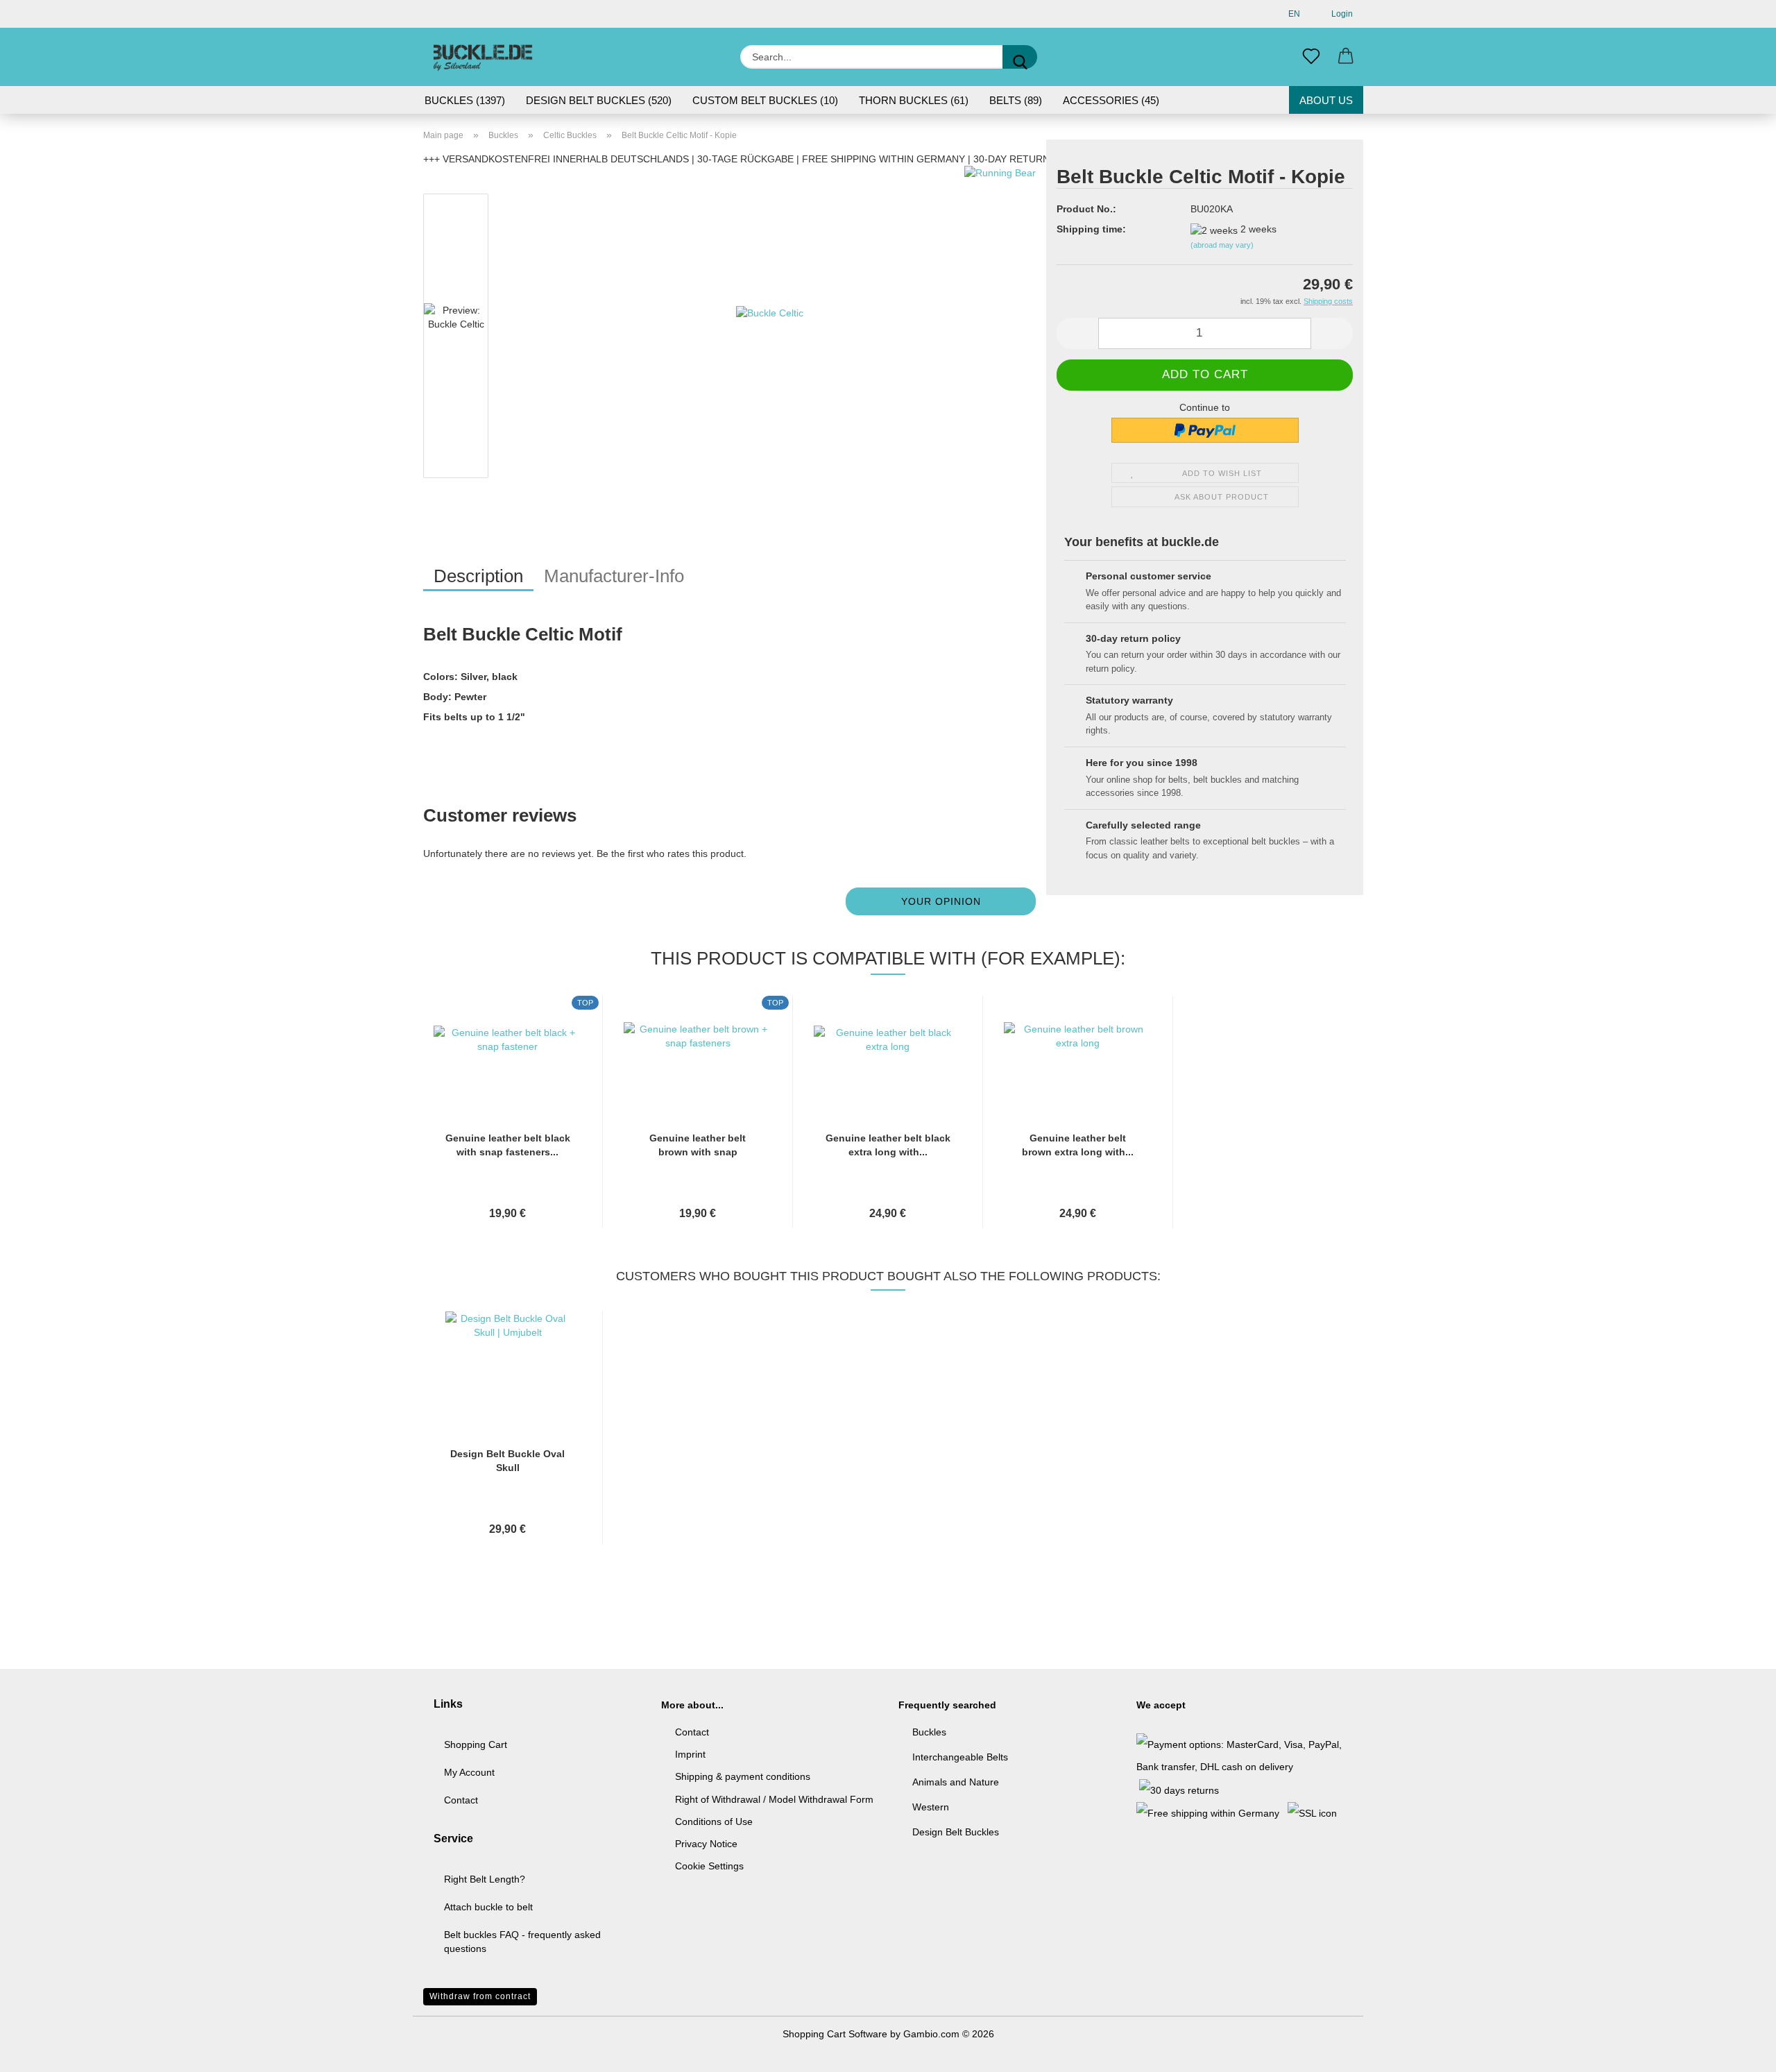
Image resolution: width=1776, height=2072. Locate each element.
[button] (1346, 57)
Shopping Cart (476, 1744)
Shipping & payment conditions (743, 1776)
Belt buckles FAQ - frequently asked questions (522, 1942)
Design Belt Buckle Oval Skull (507, 1461)
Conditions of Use (714, 1822)
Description (478, 576)
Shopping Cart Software (835, 2034)
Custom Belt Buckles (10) (765, 100)
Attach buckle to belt (488, 1907)
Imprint (690, 1754)
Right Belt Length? (485, 1879)
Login (1340, 14)
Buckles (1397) (465, 100)
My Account (469, 1772)
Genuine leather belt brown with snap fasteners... (698, 1146)
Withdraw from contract (480, 1996)
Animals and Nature (956, 1782)
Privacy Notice (706, 1844)
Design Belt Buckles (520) (599, 100)
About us (1326, 100)
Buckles (929, 1732)
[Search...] (1020, 57)
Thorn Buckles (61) (914, 100)
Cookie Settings (709, 1866)
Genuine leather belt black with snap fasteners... (508, 1145)
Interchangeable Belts (960, 1757)
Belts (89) (1016, 100)
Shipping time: (1091, 229)
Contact (461, 1800)
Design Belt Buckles (956, 1832)
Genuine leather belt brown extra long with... (1078, 1145)
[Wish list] (1311, 57)
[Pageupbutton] (1738, 2051)
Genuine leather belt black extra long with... (888, 1145)
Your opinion (941, 901)
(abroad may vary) (1222, 245)
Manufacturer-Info (614, 576)
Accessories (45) (1111, 100)
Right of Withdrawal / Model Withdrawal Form (774, 1799)
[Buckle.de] (483, 57)
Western (931, 1807)
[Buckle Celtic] (770, 339)
